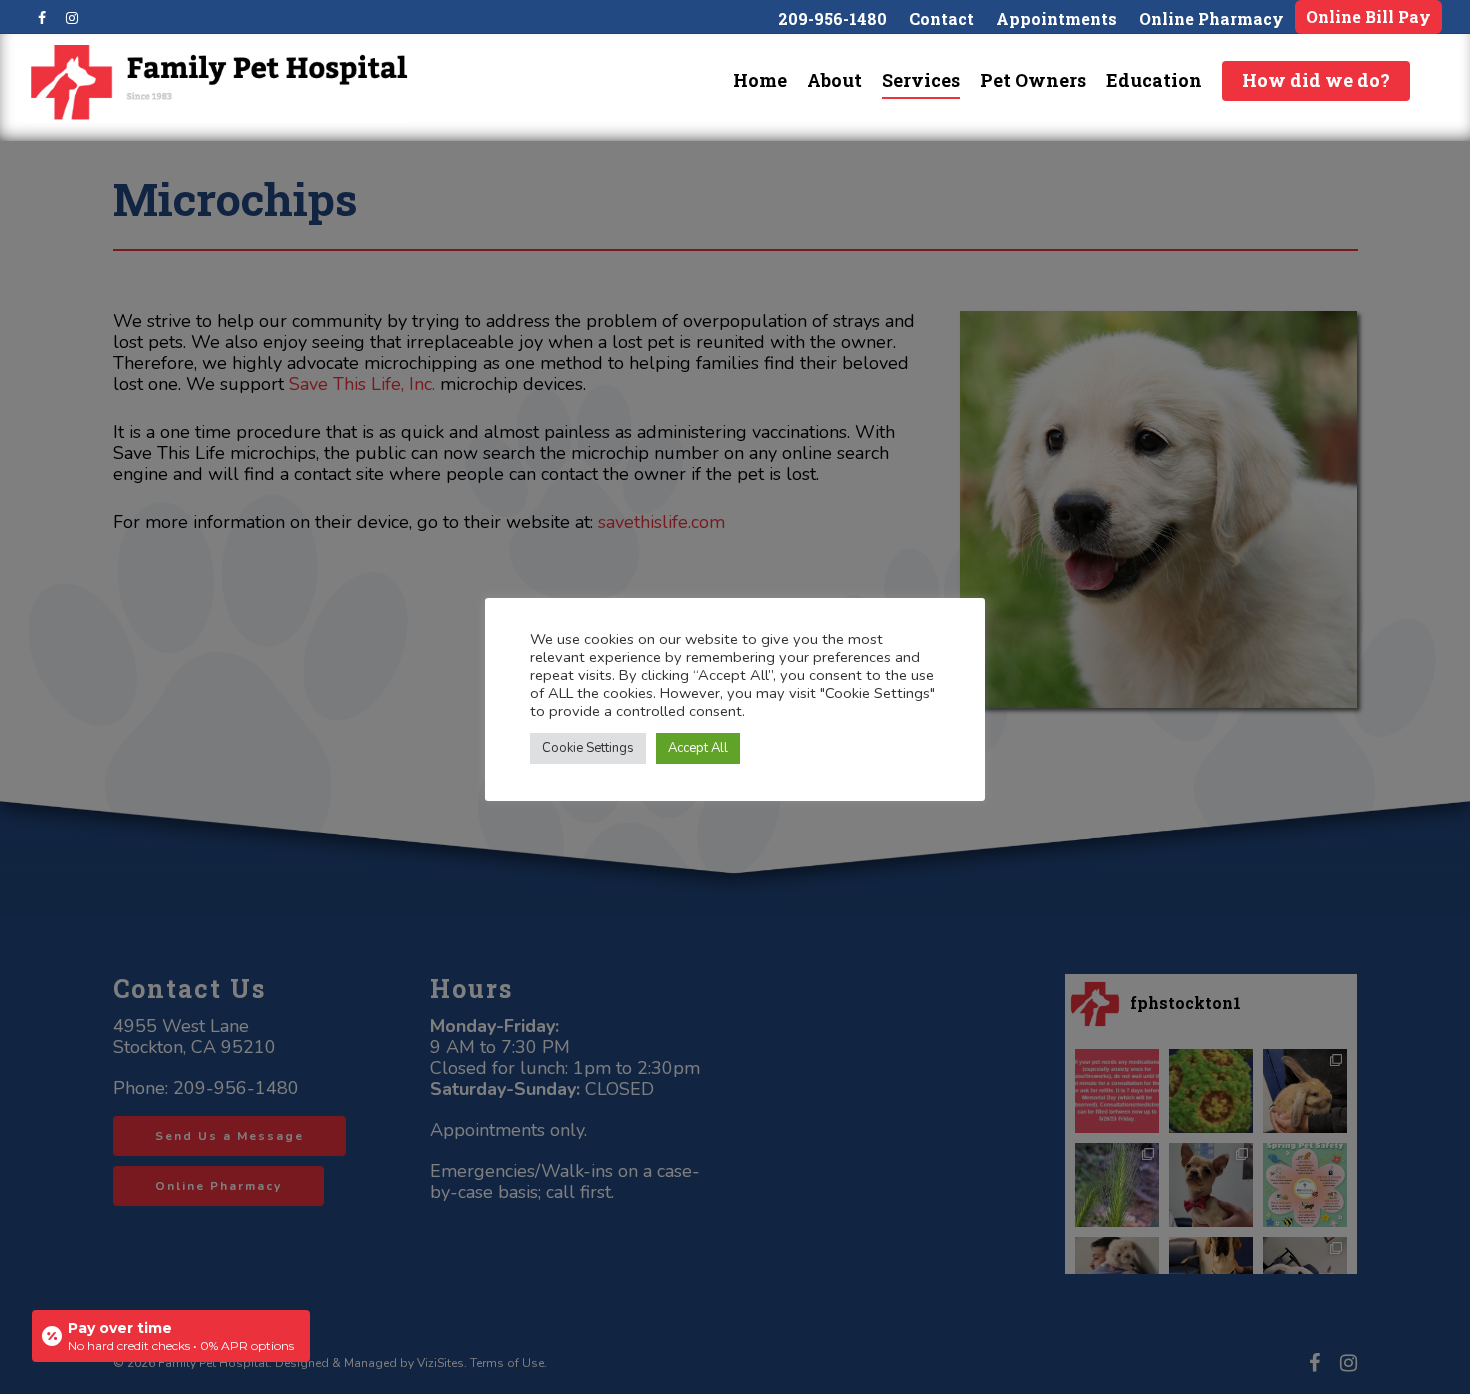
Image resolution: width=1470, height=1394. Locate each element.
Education (1154, 80)
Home (760, 80)
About (834, 80)
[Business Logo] (219, 83)
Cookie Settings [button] (588, 748)
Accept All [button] (698, 748)
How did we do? (1316, 80)
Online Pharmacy (1211, 18)
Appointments (1056, 18)
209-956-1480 (832, 18)
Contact (941, 18)
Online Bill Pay (1368, 16)
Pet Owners (1033, 80)
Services (921, 80)
